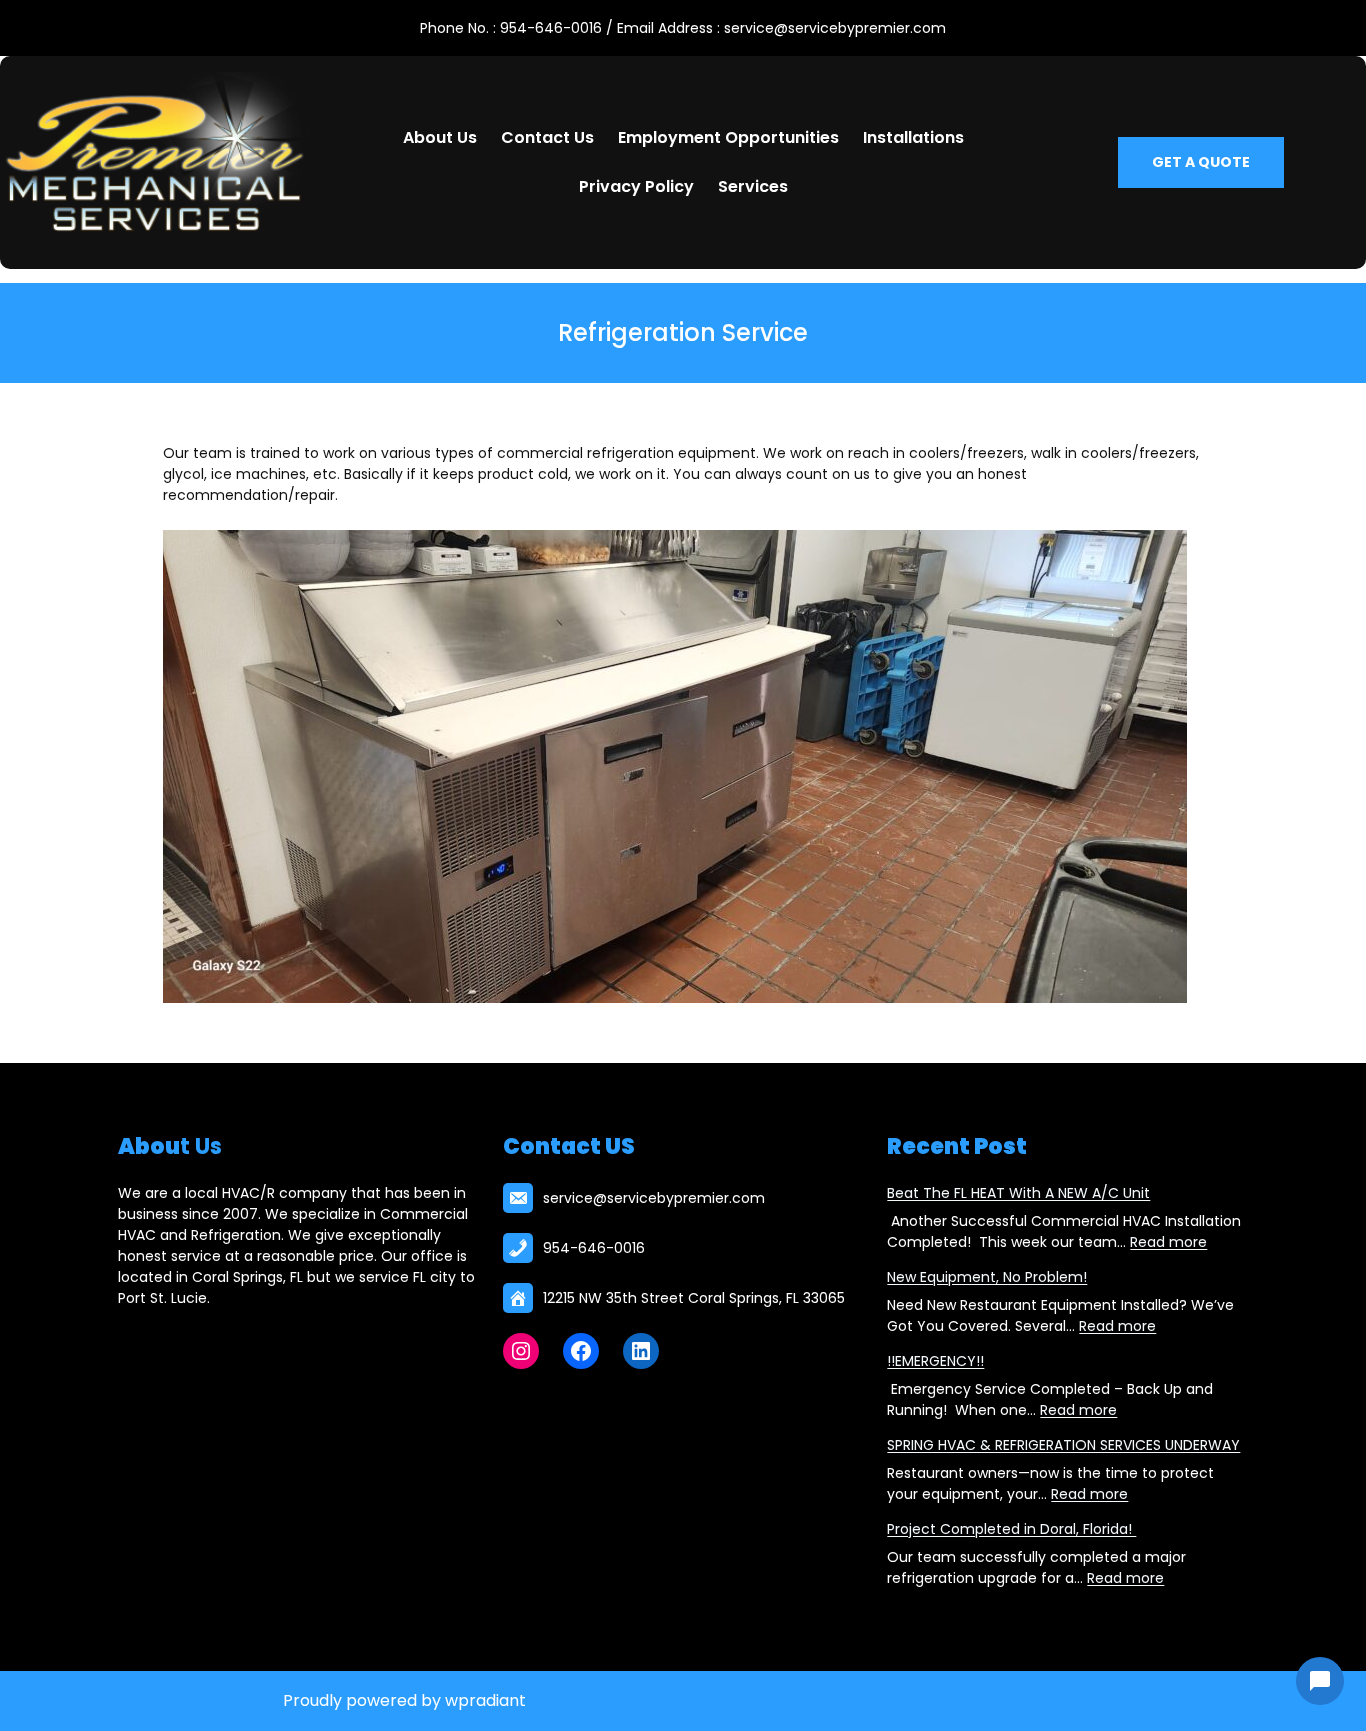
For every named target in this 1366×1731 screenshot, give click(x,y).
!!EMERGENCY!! (935, 1361)
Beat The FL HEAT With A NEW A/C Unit (1018, 1193)
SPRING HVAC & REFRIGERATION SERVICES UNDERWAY (1063, 1445)
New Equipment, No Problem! (987, 1277)
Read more (1168, 1242)
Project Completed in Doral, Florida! (1011, 1529)
